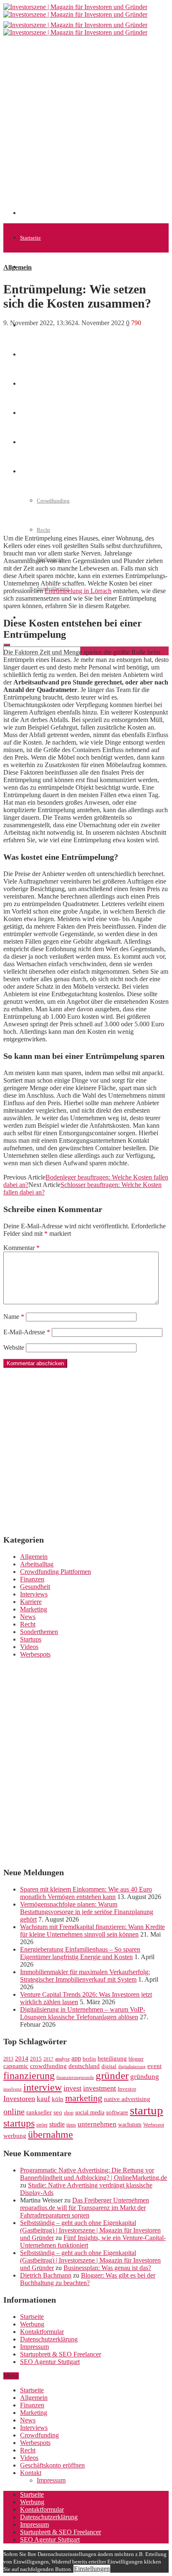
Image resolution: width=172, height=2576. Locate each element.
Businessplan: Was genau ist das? (107, 2268)
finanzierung (29, 2076)
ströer (42, 2125)
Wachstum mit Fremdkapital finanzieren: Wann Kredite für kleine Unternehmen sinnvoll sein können (92, 1931)
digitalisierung (132, 2067)
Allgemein (32, 267)
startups (19, 2123)
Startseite (30, 238)
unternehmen (97, 2124)
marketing (84, 2098)
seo (58, 2112)
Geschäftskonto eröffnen (52, 2465)
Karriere (31, 1602)
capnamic (16, 2066)
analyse (62, 2059)
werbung (15, 2135)
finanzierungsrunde (75, 2077)
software (117, 2112)
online (14, 2111)
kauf (43, 2099)
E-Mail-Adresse (27, 1332)
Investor (127, 2089)
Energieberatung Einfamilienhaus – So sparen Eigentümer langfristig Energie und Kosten (80, 1953)
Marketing (34, 1609)
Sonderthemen (39, 1632)
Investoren (19, 2099)
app (76, 2058)
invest (72, 2088)
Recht (43, 530)
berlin (89, 2059)
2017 (48, 2059)
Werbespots (35, 1654)
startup (147, 2110)
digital (109, 2066)
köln (58, 2099)
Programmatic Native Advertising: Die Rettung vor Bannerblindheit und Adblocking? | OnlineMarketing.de (94, 2174)
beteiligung (112, 2058)
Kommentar (21, 1248)
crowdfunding (48, 2066)
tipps (71, 2125)
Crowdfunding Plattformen (56, 1572)
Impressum (34, 2347)
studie (57, 2124)
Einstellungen (92, 2569)
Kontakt (31, 2473)
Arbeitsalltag (37, 1564)
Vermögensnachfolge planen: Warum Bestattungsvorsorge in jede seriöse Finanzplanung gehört (87, 1912)
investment (100, 2088)
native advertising (127, 2099)
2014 (22, 2058)
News (28, 1617)
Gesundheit (35, 1587)
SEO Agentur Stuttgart (50, 2362)
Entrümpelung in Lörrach (78, 591)
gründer (112, 2075)
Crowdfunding (39, 2435)
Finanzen (32, 1579)
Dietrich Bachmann (46, 2275)
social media (90, 2113)
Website (14, 1347)
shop (69, 2113)
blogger (136, 2059)
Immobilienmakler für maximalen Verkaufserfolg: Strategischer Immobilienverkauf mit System (85, 1976)
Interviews (34, 1594)
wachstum (130, 2125)
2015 (36, 2059)
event (154, 2066)
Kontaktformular (42, 2332)
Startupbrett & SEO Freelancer (61, 2354)
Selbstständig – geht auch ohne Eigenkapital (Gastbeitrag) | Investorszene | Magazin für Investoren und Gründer (90, 2230)
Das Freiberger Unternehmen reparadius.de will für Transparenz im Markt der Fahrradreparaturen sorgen (85, 2208)
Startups (31, 1639)
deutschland (84, 2066)
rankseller (39, 2112)
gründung (145, 2077)
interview (43, 2087)
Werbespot (154, 2125)
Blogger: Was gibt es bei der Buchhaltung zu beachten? (88, 2279)
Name (14, 1317)
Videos (29, 1647)
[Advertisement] (86, 129)
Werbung (32, 2324)
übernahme (51, 2134)
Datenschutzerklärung (49, 2339)
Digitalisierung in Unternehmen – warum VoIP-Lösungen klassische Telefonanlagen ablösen (83, 2013)
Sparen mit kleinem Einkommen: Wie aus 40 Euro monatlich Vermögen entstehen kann (86, 1893)
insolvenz (13, 2089)
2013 (8, 2059)
